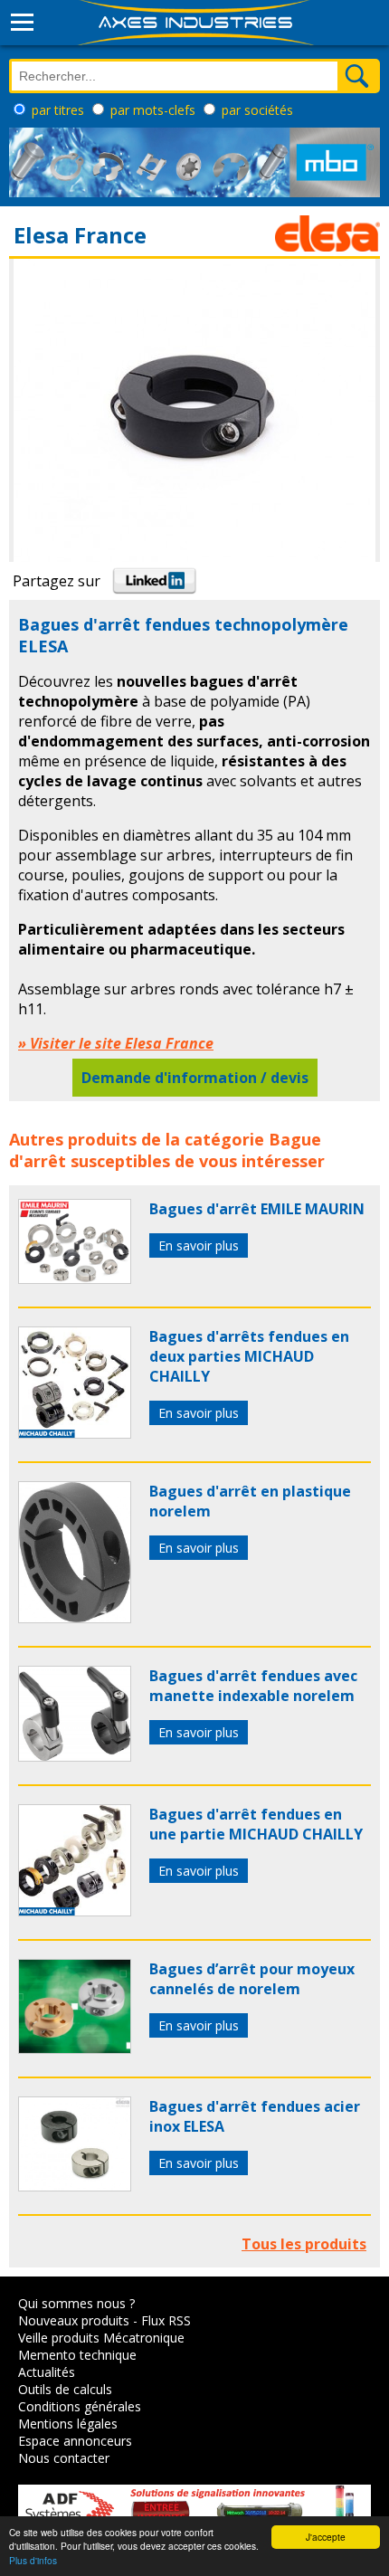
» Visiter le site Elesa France (116, 1043)
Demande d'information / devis (195, 1078)
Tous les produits (304, 2244)
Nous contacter (64, 2458)
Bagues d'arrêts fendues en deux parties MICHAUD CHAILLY (249, 1356)
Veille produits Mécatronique (101, 2338)
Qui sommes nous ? (76, 2303)
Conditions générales (80, 2406)
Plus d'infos (33, 2560)
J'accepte (326, 2537)
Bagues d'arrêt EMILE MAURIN (257, 1209)
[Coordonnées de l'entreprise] (327, 246)
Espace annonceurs (75, 2441)
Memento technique (77, 2355)
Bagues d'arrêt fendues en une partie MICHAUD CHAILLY (256, 1824)
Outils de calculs (65, 2389)
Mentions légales (68, 2424)
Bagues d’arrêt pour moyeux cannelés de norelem (252, 1979)
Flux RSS (166, 2320)
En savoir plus (199, 1245)
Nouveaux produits (74, 2320)
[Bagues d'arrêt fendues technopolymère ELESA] (75, 1278)
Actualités (47, 2372)
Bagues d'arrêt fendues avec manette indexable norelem (253, 1686)
